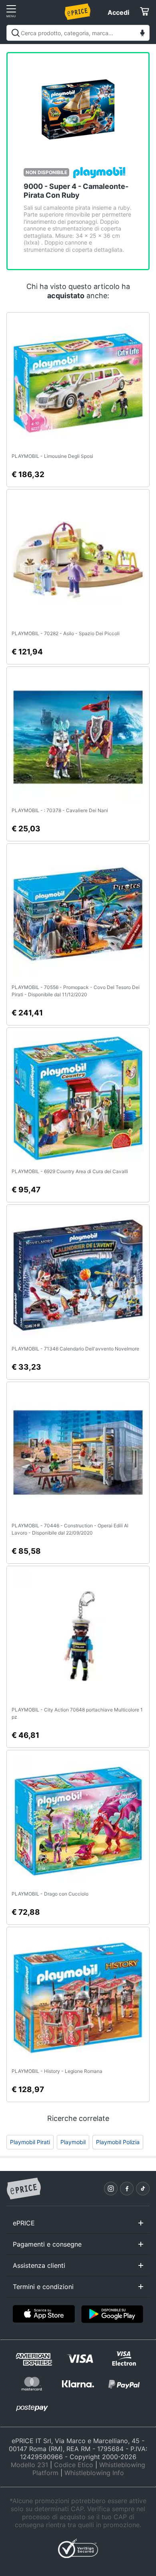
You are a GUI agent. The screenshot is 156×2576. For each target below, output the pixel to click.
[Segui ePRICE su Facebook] (127, 2189)
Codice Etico (74, 2465)
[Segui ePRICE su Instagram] (111, 2189)
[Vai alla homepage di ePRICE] (24, 2189)
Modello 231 (29, 2465)
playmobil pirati (30, 2142)
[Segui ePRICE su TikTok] (143, 2189)
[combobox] (78, 33)
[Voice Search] (142, 34)
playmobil (73, 2142)
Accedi (118, 12)
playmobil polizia (118, 2142)
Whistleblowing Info (94, 2473)
